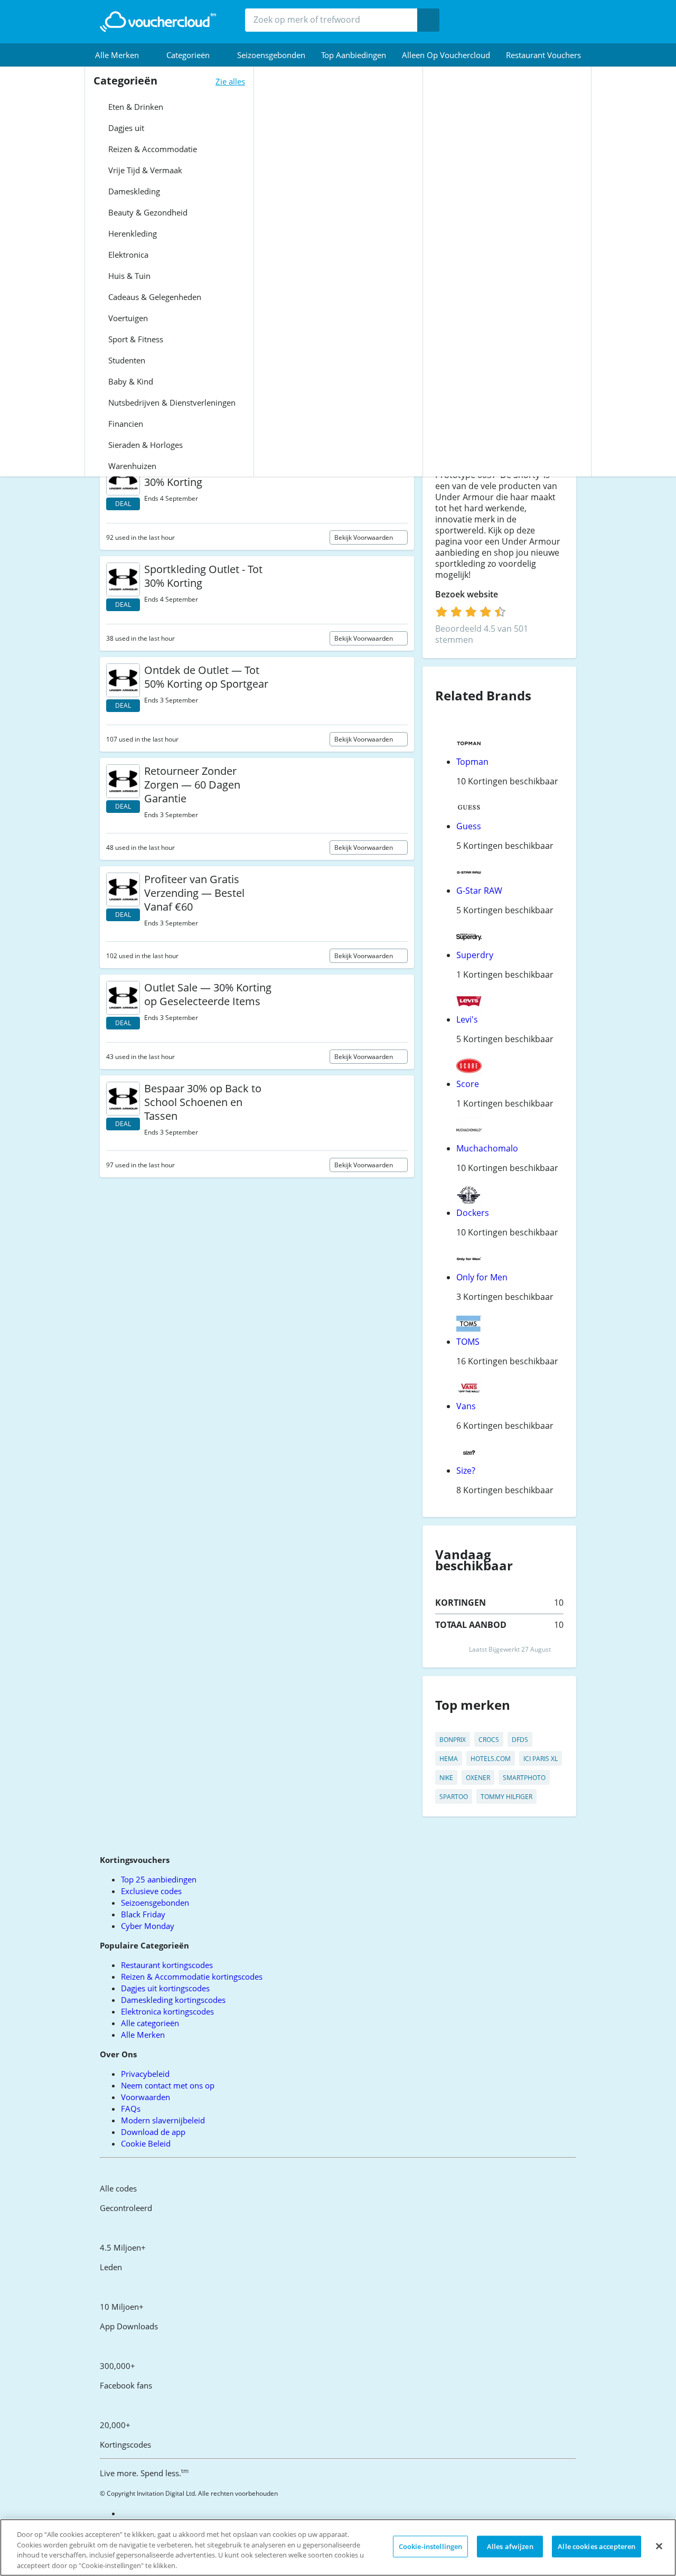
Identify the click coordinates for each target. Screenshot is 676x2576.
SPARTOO (454, 1797)
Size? (466, 1470)
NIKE (446, 1778)
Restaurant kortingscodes (167, 1965)
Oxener (478, 1778)
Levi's (467, 1019)
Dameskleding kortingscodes (173, 2000)
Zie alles (230, 81)
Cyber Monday (148, 1926)
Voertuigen (127, 318)
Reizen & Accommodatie (152, 149)
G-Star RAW (479, 891)
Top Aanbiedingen (354, 55)
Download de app (153, 2132)
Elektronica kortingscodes (167, 2011)
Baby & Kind (130, 381)
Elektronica (127, 255)
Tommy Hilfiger (506, 1797)
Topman (472, 762)
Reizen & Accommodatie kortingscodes (192, 1977)
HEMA (449, 1759)
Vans (466, 1406)
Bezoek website (468, 594)
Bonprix (453, 1740)
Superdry (475, 955)
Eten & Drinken (135, 107)
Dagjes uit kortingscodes (165, 1988)
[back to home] (158, 22)
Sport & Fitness (135, 339)
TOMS (468, 1342)
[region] (338, 2547)
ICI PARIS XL (541, 1759)
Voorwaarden (145, 2097)
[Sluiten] (659, 2546)
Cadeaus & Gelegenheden (154, 297)
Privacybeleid (145, 2074)
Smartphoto (524, 1778)
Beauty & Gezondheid (147, 212)
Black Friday (143, 1914)
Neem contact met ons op (168, 2085)
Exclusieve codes (151, 1891)
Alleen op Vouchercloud (446, 55)
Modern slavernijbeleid (163, 2120)
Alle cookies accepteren (597, 2546)
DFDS (520, 1740)
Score (468, 1084)
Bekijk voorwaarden (364, 537)
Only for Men (482, 1277)
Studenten (126, 360)
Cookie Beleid (146, 2143)
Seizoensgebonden (271, 55)
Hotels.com (491, 1759)
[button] (123, 55)
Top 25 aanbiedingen (159, 1879)
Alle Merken (143, 2035)
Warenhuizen (131, 466)
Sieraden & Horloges (144, 445)
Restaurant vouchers (543, 55)
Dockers (473, 1213)
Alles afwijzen (510, 2546)
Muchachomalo (487, 1148)
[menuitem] (123, 55)
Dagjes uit (125, 128)
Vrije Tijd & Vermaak (144, 170)
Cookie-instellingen (430, 2546)
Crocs (489, 1740)
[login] (471, 612)
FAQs (131, 2109)
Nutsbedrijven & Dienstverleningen (171, 402)
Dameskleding (133, 191)
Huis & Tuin (128, 276)
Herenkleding (132, 233)
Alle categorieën (150, 2023)
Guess (469, 826)
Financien (125, 424)
